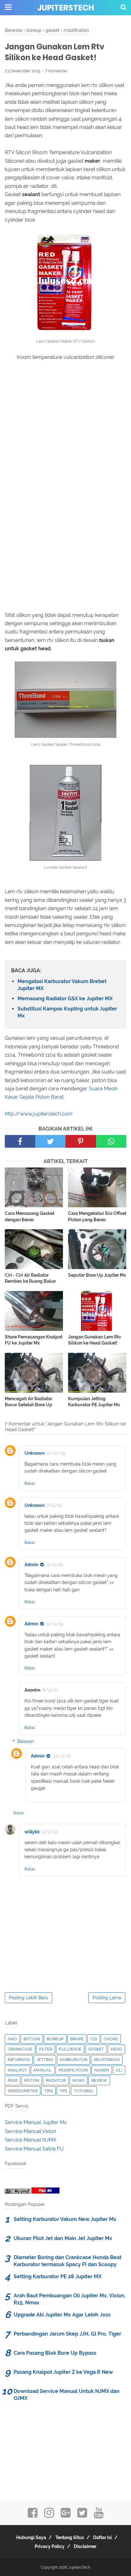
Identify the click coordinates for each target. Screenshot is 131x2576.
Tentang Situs (70, 2537)
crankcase (20, 2049)
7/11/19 (54, 1505)
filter (46, 2049)
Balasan (25, 1741)
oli (119, 2070)
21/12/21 (62, 1756)
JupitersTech (66, 8)
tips (48, 2091)
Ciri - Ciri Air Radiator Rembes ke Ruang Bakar (30, 1278)
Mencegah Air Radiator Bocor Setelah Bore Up (28, 1402)
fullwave (70, 2049)
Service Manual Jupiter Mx (36, 2122)
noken (102, 2070)
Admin (31, 1565)
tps (63, 2091)
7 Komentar (56, 71)
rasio (79, 2080)
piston (32, 2080)
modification (73, 2070)
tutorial (84, 2091)
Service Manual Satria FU (34, 2149)
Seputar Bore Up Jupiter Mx (97, 1275)
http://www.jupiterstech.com (39, 1114)
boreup (55, 2039)
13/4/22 (50, 1832)
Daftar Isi (103, 2537)
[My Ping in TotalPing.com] (17, 2192)
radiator (56, 2080)
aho (12, 2039)
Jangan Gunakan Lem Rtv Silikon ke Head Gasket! (95, 1340)
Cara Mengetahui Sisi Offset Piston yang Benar (97, 1217)
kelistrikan (107, 2060)
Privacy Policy (50, 2546)
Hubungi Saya (31, 2537)
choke (111, 2039)
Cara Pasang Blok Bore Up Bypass (55, 2353)
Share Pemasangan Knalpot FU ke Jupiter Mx (34, 1340)
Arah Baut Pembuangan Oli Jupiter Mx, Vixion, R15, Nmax (70, 2299)
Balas (30, 1483)
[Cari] (123, 7)
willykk (32, 1832)
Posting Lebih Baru (28, 1998)
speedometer (23, 2091)
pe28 (13, 2080)
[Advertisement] (65, 440)
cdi (94, 2039)
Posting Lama (107, 1998)
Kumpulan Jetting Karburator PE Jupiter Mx (94, 1402)
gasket (96, 2049)
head (116, 2049)
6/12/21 (50, 1690)
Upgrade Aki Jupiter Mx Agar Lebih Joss (62, 2315)
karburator (73, 2060)
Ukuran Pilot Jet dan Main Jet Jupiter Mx (63, 2238)
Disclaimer (85, 2546)
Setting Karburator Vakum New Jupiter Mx (65, 2219)
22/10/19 (56, 1453)
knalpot (17, 2070)
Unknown (34, 1453)
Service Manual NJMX (31, 2140)
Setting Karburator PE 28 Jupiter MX (58, 2276)
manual (43, 2070)
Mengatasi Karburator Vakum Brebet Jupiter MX (62, 985)
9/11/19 (55, 1565)
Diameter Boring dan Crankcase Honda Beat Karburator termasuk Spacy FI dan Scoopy (68, 2261)
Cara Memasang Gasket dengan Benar (30, 1217)
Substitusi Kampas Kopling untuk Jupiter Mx (67, 1012)
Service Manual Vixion (30, 2131)
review (99, 2080)
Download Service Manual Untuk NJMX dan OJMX (67, 2395)
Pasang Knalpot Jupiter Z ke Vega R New (63, 2372)
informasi (19, 2060)
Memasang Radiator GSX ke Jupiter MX (65, 999)
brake (77, 2039)
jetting (45, 2060)
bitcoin (32, 2039)
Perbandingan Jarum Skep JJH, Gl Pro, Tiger (67, 2334)
